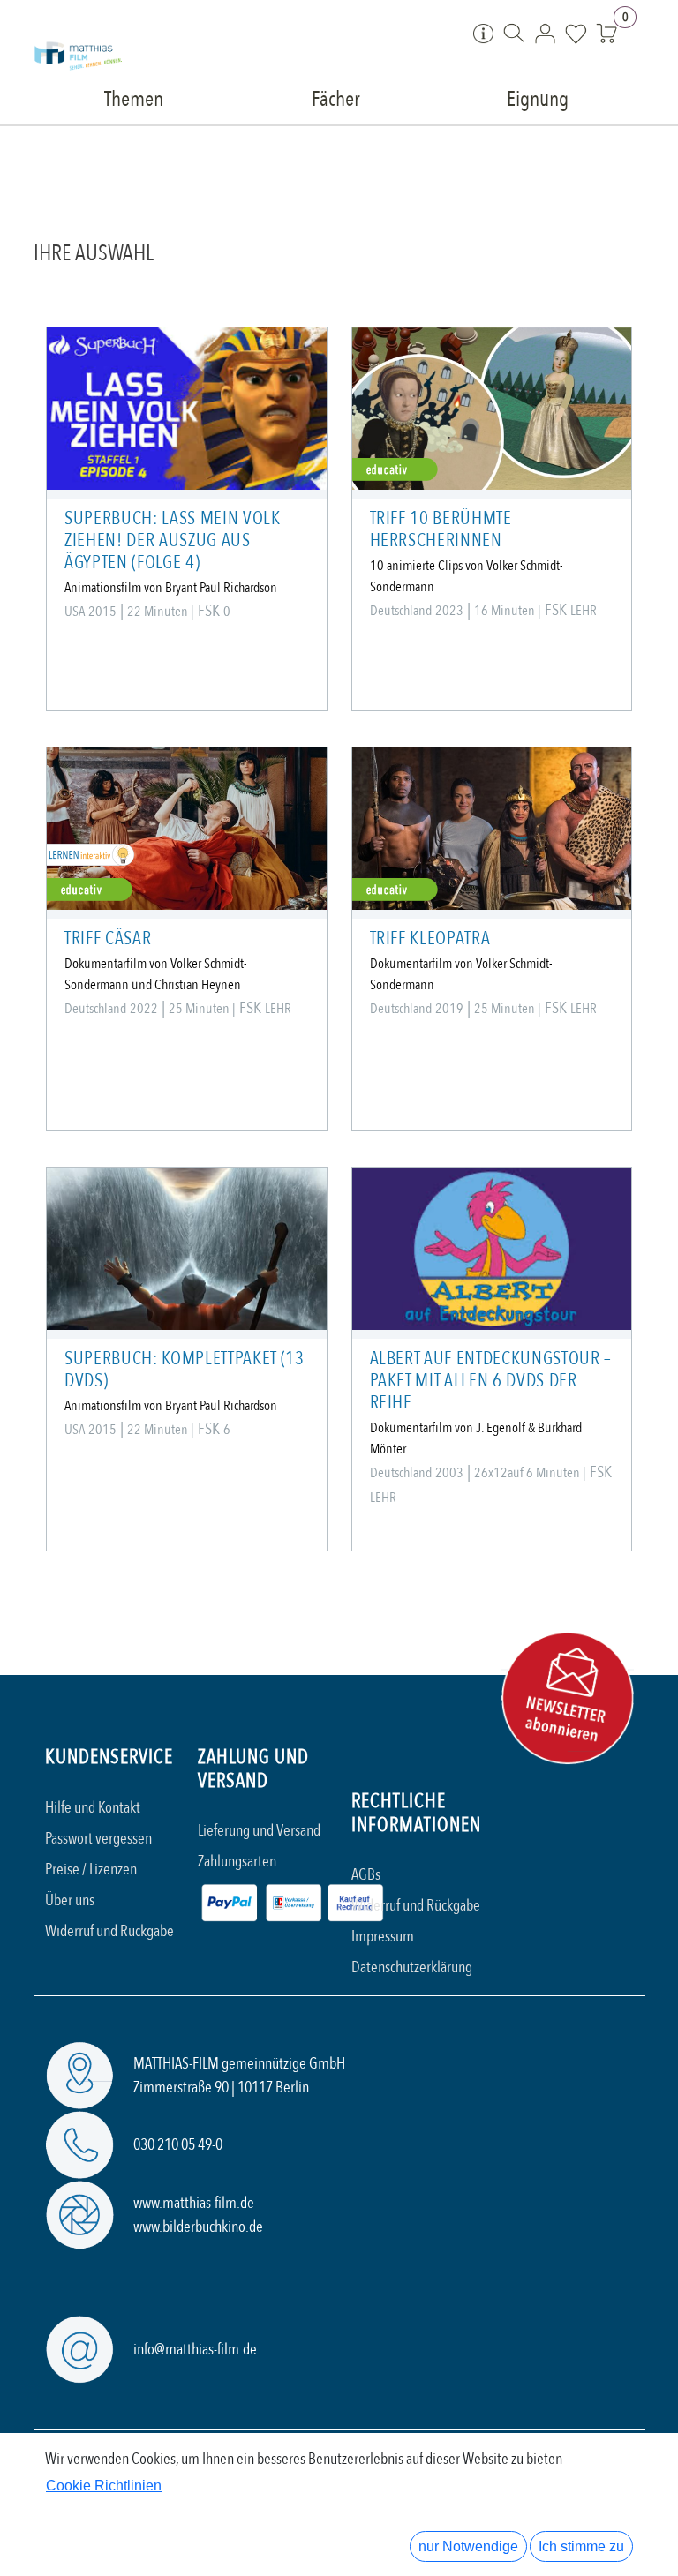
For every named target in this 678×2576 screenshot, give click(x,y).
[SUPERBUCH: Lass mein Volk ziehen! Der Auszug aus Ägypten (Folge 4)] (187, 409)
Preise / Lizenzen (91, 1870)
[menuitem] (135, 98)
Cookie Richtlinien (104, 2486)
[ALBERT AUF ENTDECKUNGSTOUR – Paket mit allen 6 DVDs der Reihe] (492, 1249)
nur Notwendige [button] (468, 2546)
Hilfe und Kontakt (93, 1808)
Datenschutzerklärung (412, 1968)
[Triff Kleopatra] (492, 829)
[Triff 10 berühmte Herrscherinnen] (492, 409)
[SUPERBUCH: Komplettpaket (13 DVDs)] (187, 1249)
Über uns (70, 1900)
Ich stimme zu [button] (581, 2546)
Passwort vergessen (98, 1839)
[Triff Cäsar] (187, 829)
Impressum (383, 1937)
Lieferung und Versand (259, 1831)
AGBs (366, 1875)
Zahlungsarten (237, 1862)
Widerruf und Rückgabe (109, 1931)
